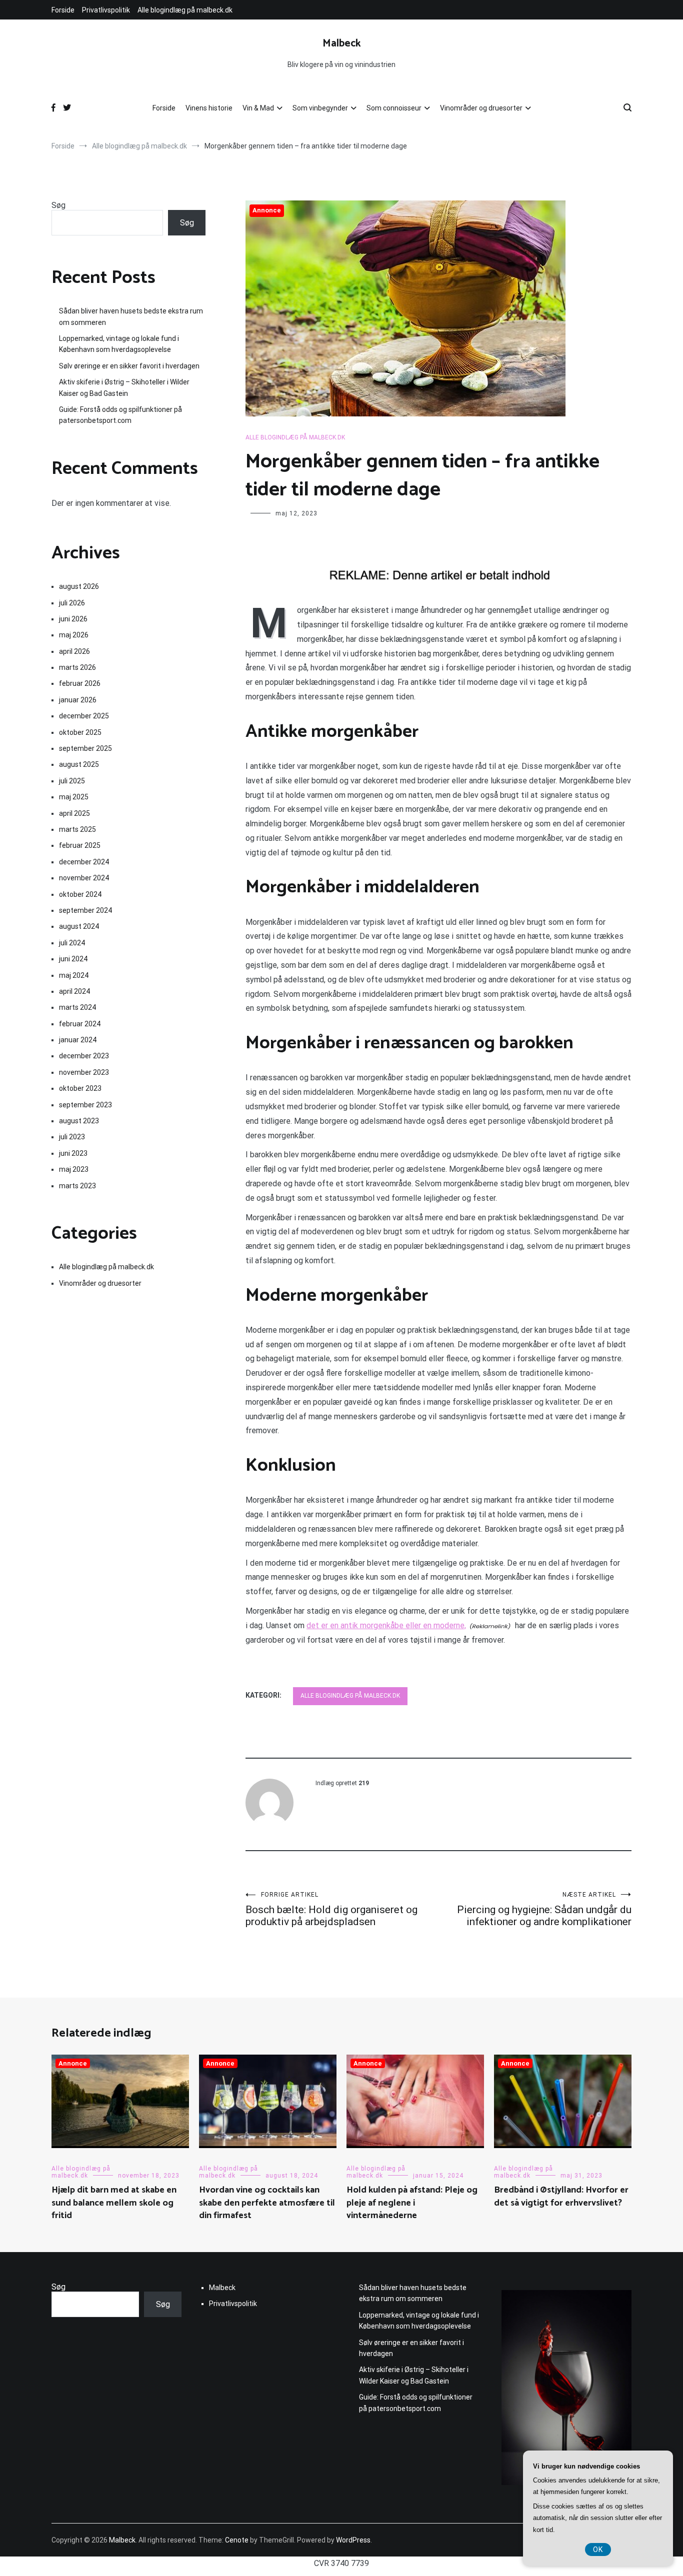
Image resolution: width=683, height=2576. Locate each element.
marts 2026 (77, 667)
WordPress (353, 2540)
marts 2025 (77, 829)
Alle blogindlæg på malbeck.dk (185, 10)
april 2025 (74, 813)
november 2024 (84, 878)
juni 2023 (73, 1153)
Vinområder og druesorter (481, 108)
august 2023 (79, 1121)
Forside (63, 10)
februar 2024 (80, 1024)
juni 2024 (73, 959)
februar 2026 (80, 683)
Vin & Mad (258, 108)
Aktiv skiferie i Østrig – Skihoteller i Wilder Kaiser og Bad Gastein (124, 387)
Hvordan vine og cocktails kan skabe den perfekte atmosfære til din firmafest (267, 2203)
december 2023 (84, 1056)
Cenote (237, 2540)
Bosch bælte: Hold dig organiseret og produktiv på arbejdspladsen (331, 1909)
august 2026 (79, 586)
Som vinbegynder (320, 108)
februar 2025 (80, 845)
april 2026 (74, 651)
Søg (58, 205)
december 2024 (84, 862)
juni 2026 (73, 619)
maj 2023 (74, 1169)
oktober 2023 (80, 1088)
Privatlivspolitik (106, 10)
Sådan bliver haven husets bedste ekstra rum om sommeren (131, 316)
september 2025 (85, 748)
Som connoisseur (394, 108)
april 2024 (74, 991)
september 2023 (85, 1105)
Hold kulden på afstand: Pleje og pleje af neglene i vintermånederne (412, 2203)
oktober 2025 (80, 732)
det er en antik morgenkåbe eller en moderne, (386, 1625)
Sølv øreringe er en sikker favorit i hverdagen (129, 366)
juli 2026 (72, 603)
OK (598, 2550)
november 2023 (84, 1072)
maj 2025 (74, 797)
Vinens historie (209, 108)
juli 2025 (72, 781)
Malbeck (342, 43)
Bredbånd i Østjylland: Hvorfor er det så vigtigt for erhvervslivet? (561, 2196)
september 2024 (85, 910)
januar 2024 (78, 1040)
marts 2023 (77, 1186)
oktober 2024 (80, 894)
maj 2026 (74, 635)
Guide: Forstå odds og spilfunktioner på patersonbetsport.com (120, 415)
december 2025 (84, 716)
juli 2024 (72, 943)
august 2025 (79, 764)
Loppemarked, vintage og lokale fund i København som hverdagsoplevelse (119, 344)
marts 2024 (77, 1007)
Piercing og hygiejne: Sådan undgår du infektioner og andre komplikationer (544, 1909)
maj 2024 (74, 975)
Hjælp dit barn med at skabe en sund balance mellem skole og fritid (114, 2203)
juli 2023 (72, 1137)
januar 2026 (78, 700)
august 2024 (79, 926)
